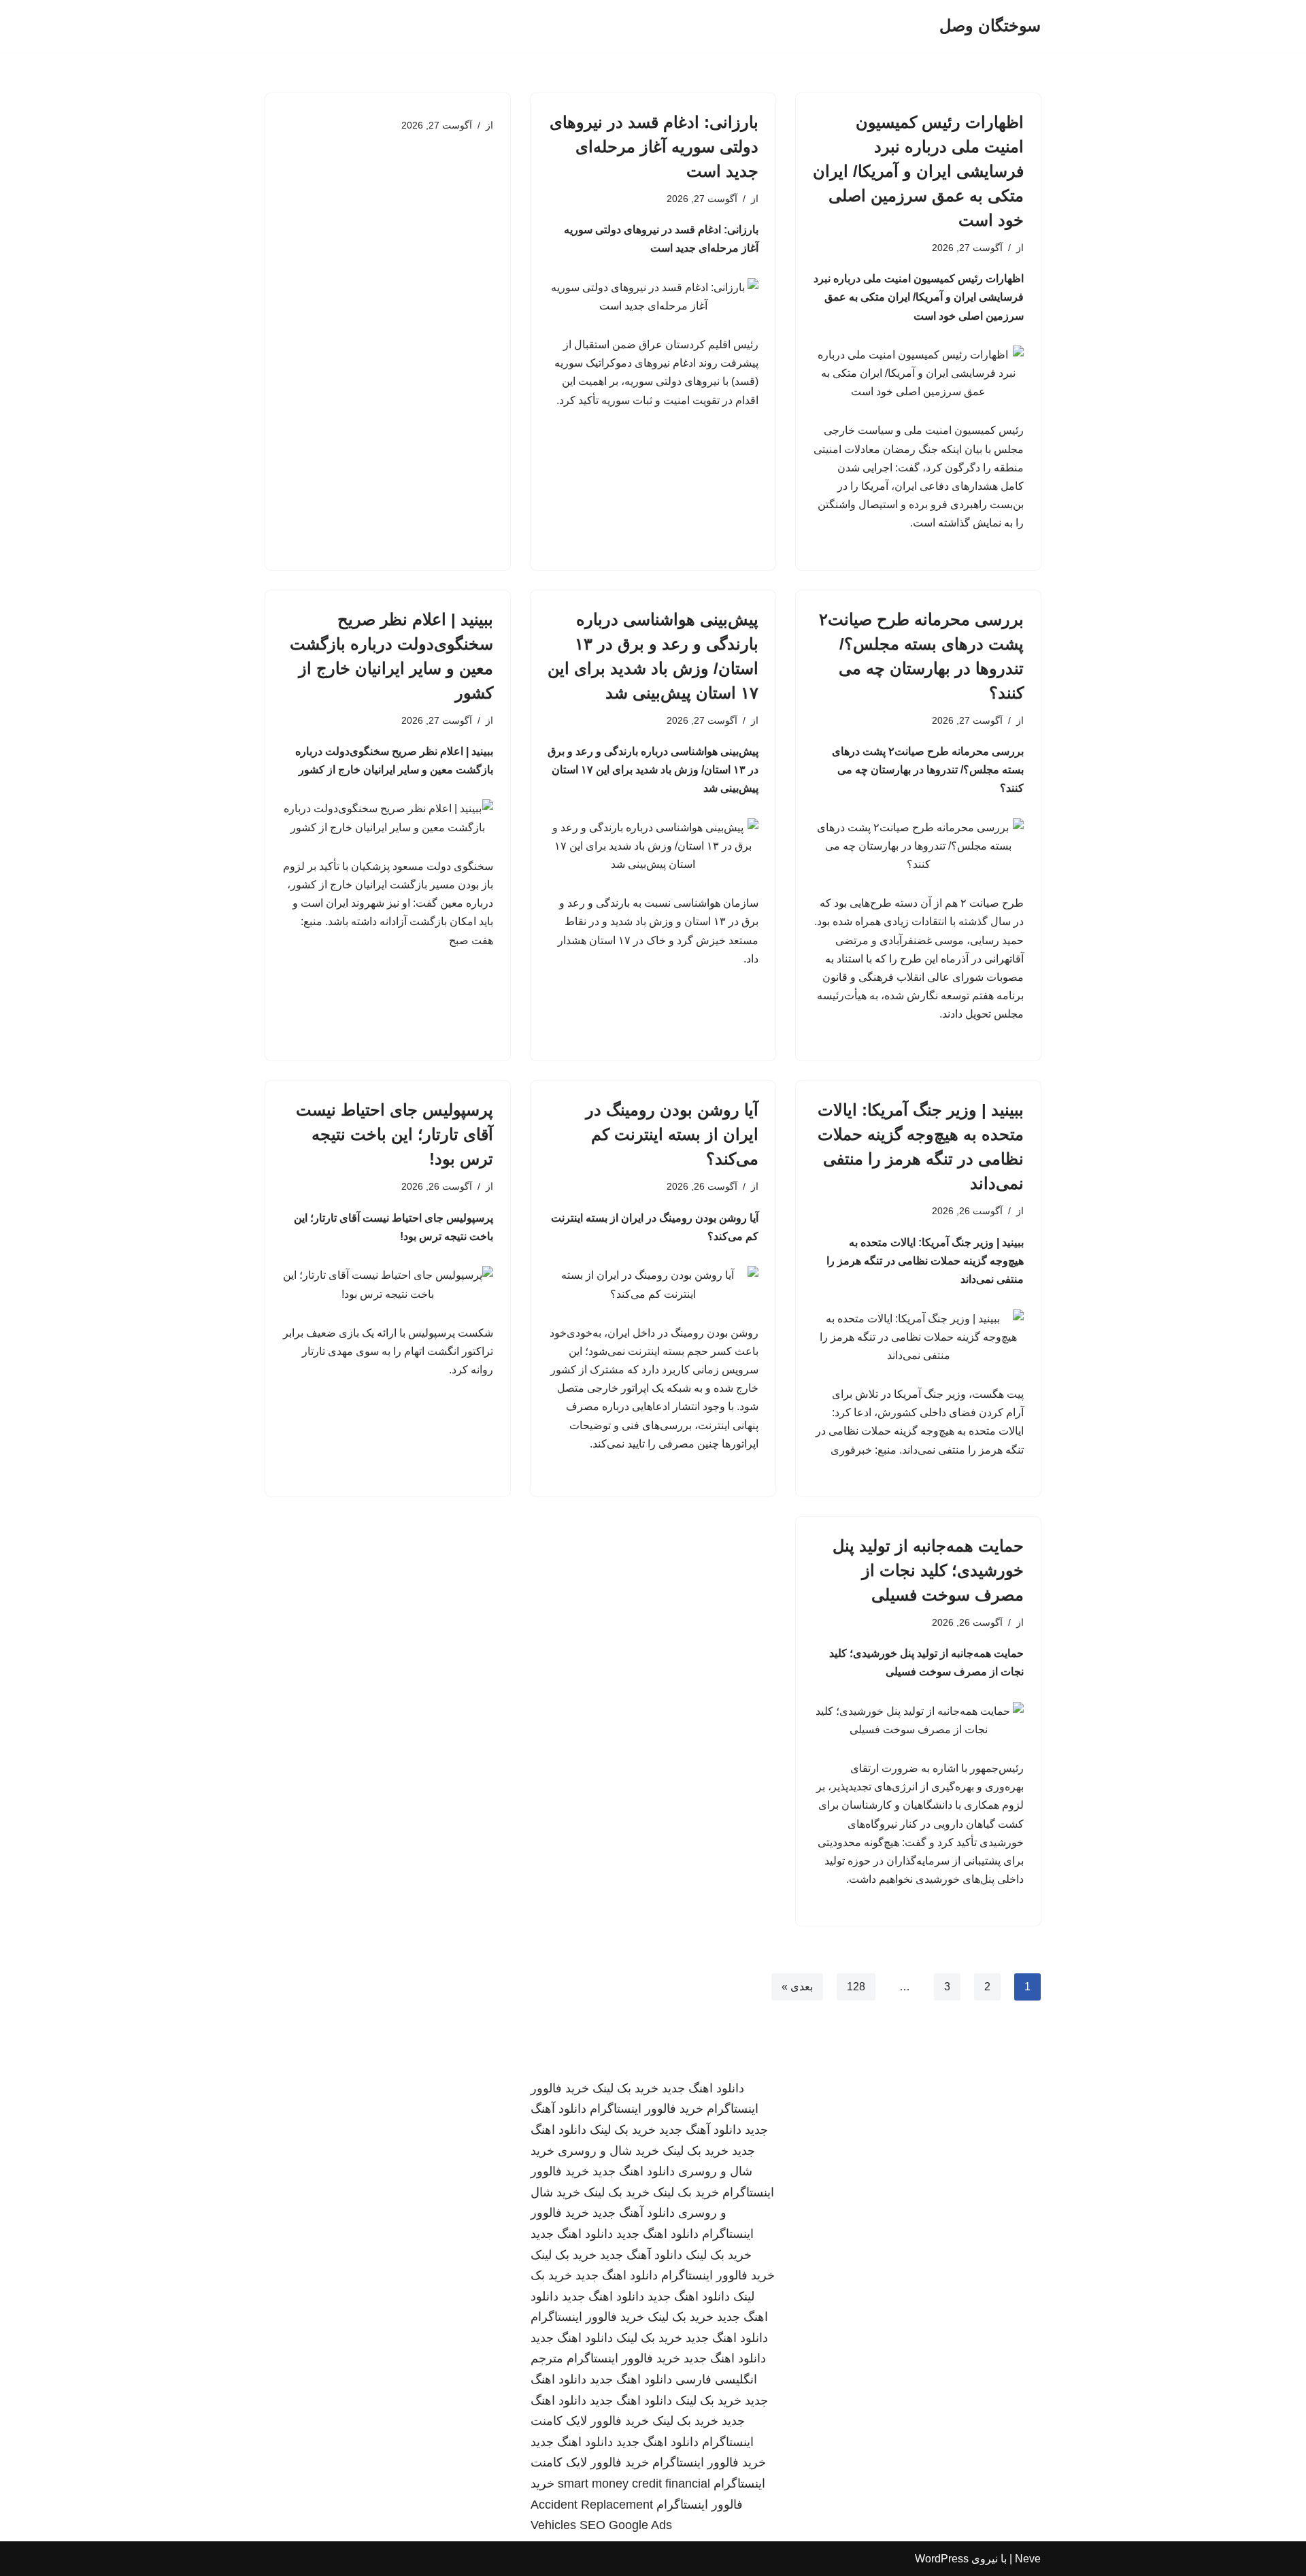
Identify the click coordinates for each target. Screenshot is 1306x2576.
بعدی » (797, 1987)
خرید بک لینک (625, 2088)
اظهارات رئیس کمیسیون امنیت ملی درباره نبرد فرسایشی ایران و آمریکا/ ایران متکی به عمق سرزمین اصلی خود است (918, 171)
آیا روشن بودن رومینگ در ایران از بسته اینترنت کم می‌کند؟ (672, 1134)
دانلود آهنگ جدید (700, 2130)
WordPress (942, 2559)
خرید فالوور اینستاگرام (647, 2109)
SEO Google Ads (626, 2525)
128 (856, 1987)
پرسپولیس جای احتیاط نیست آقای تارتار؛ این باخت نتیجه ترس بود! (395, 1134)
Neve (1028, 2559)
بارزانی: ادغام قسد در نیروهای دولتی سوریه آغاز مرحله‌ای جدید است (654, 147)
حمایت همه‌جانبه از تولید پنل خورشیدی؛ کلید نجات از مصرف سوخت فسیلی (928, 1570)
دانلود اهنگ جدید (703, 2088)
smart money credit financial (634, 2483)
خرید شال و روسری (608, 2151)
